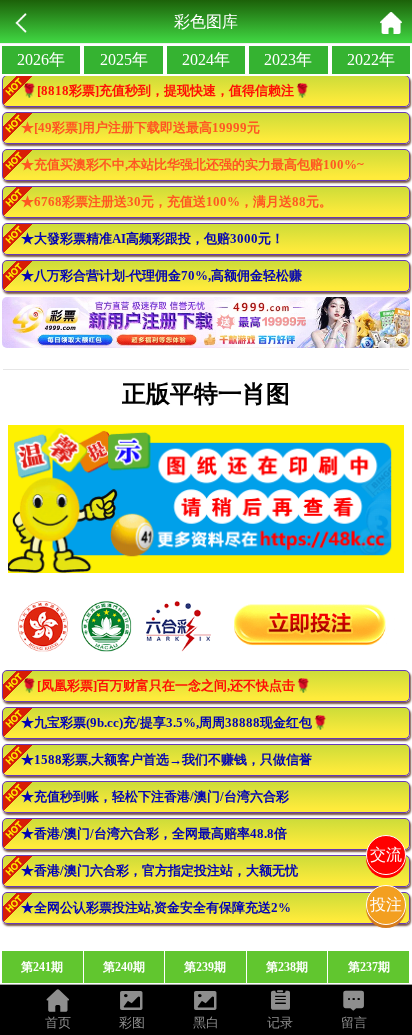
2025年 (124, 59)
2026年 (41, 59)
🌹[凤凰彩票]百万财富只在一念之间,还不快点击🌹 (166, 685)
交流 (386, 854)
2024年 (206, 59)
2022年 (371, 59)
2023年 (288, 59)
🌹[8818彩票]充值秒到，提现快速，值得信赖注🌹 (165, 90)
